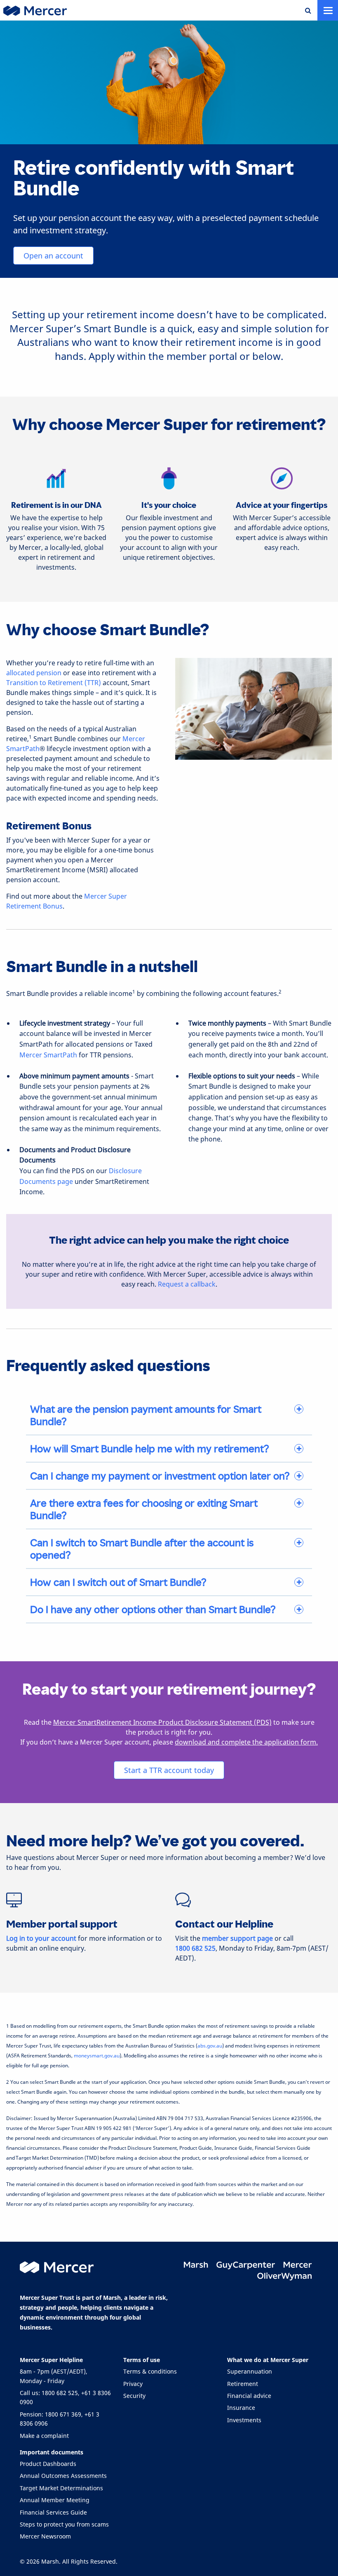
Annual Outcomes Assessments (63, 2476)
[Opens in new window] (197, 2265)
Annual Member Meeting (55, 2500)
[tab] (169, 1415)
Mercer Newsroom (45, 2536)
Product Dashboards (48, 2464)
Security (134, 2396)
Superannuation (250, 2371)
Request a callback (187, 1284)
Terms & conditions (150, 2371)
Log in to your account (41, 1938)
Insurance (241, 2408)
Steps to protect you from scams (64, 2524)
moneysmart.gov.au (97, 2056)
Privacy (133, 2384)
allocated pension (34, 673)
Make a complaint (44, 2436)
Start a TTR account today (169, 1770)
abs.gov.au (210, 2046)
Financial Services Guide (53, 2512)
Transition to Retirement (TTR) (54, 683)
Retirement (243, 2384)
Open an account (53, 256)
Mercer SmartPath (48, 1055)
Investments (244, 2420)
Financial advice (249, 2396)
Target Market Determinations (61, 2488)
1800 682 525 (195, 1948)
